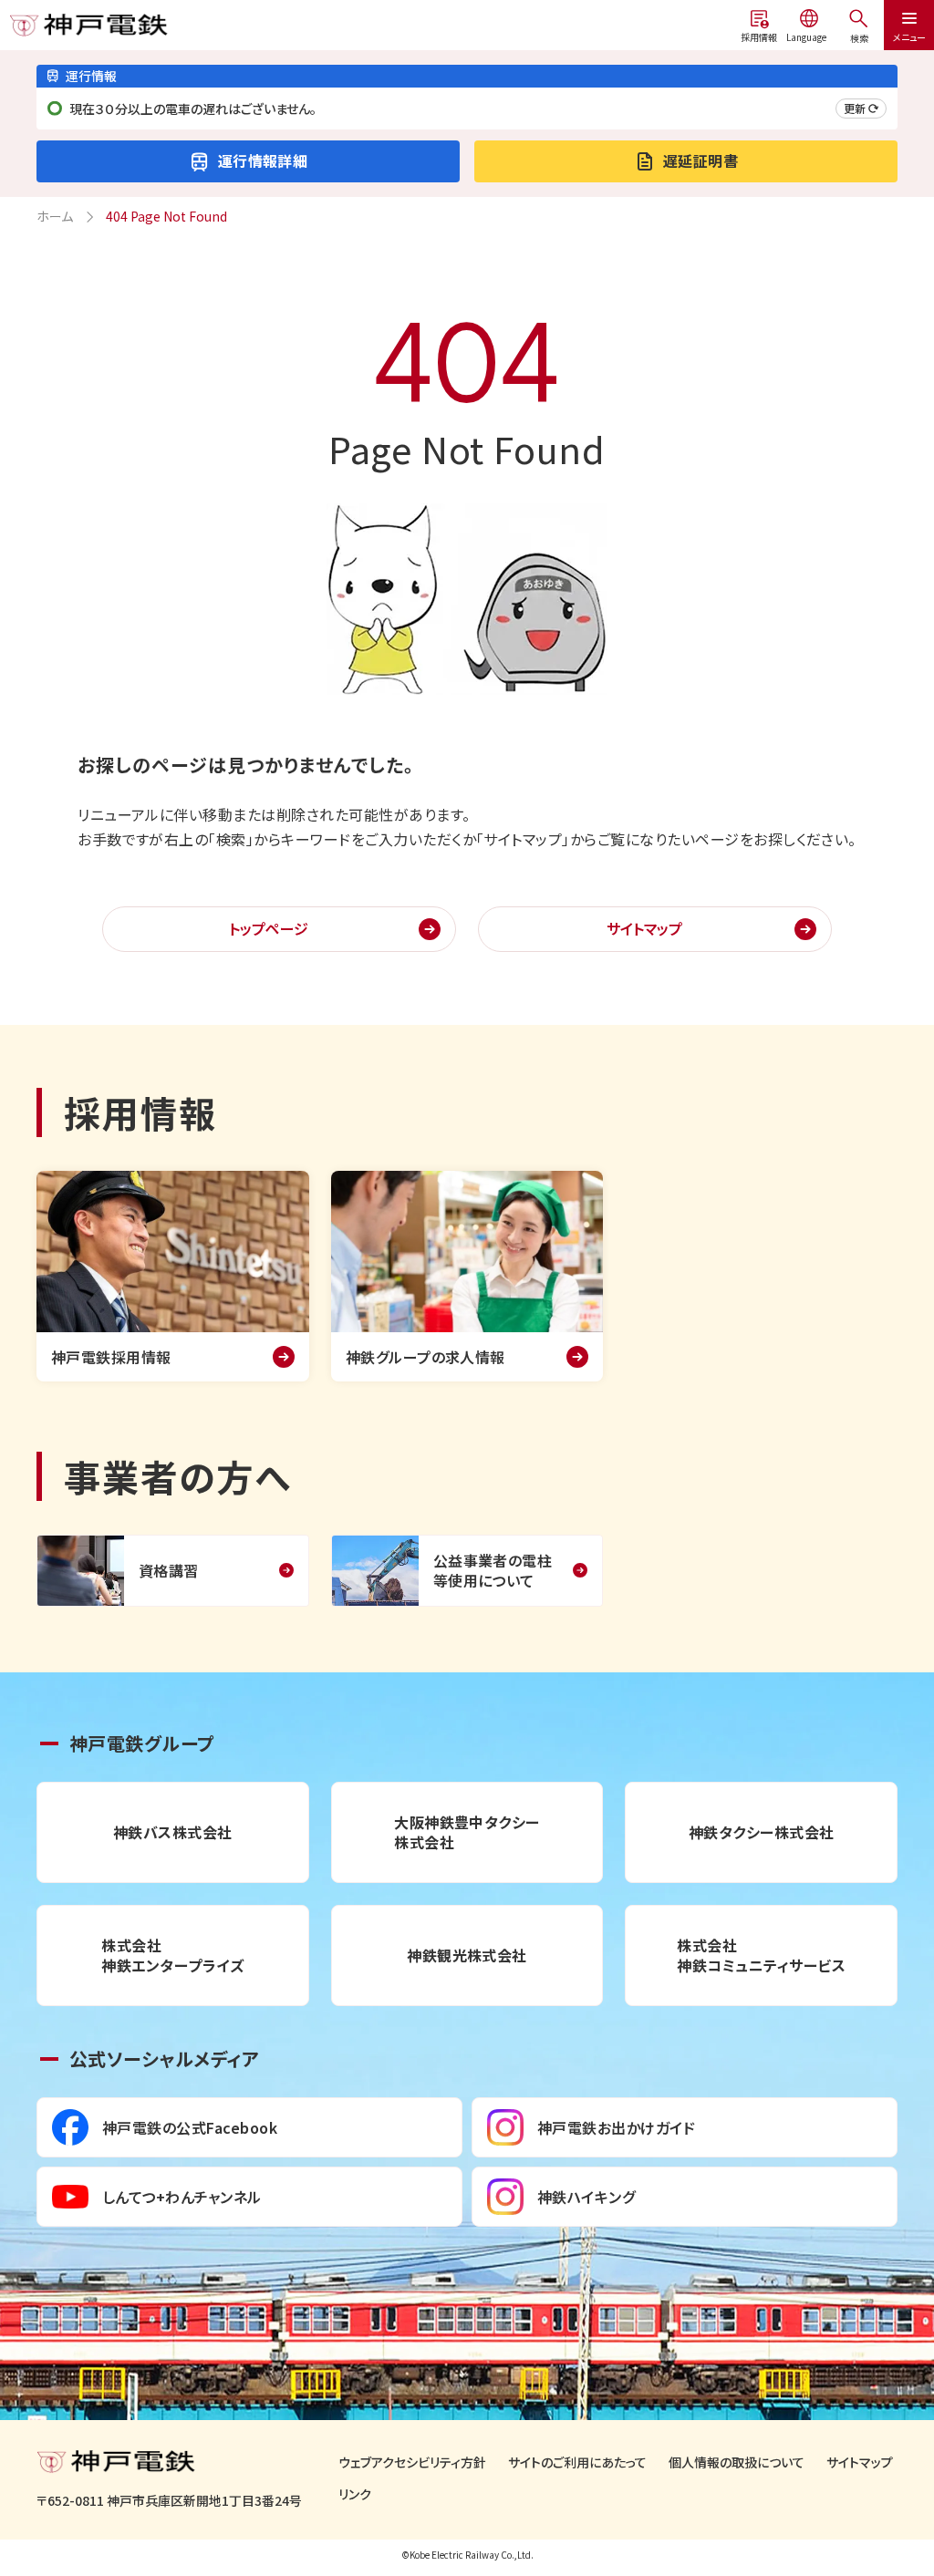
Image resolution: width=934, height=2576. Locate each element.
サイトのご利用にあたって (577, 2462)
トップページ (269, 928)
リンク (355, 2494)
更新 (855, 108)
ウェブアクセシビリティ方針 (412, 2462)
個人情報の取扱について (737, 2462)
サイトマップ (644, 928)
